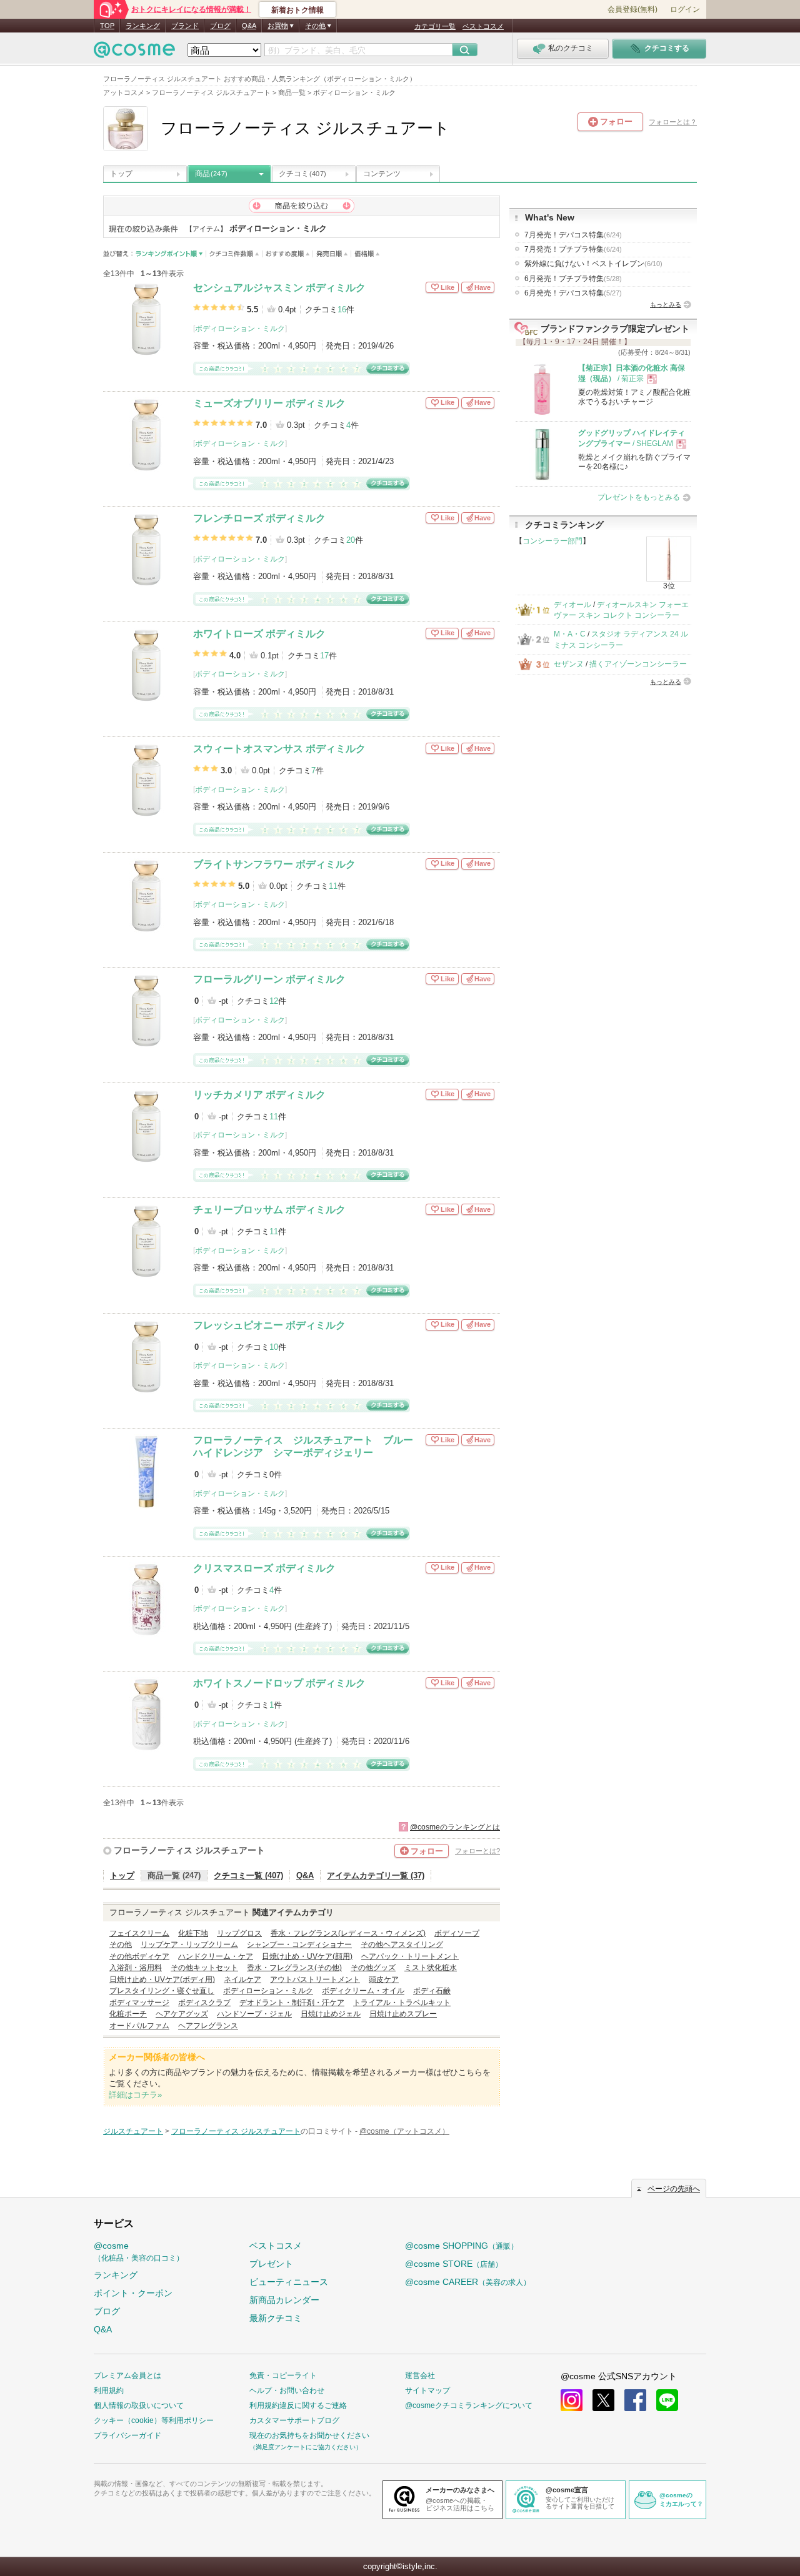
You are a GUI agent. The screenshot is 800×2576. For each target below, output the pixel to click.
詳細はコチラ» (135, 2095)
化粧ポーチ (128, 2014)
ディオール (572, 605)
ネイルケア (242, 1979)
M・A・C (570, 634)
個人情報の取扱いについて (139, 2405)
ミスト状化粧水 (431, 1968)
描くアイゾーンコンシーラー (638, 664)
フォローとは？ (673, 122)
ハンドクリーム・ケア (216, 1956)
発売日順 (332, 254)
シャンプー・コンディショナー (299, 1944)
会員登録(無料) (632, 9)
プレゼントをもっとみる (639, 497)
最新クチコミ (276, 2318)
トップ (121, 174)
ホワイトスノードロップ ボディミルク (279, 1683)
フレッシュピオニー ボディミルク (269, 1325)
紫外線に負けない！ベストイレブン (593, 264)
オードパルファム (139, 2026)
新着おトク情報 (297, 10)
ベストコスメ (483, 26)
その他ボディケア (139, 1956)
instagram (572, 2400)
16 (342, 310)
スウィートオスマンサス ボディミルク (279, 749)
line (667, 2400)
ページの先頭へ (674, 2189)
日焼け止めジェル (331, 2014)
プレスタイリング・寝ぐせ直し (162, 1991)
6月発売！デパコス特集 (573, 293)
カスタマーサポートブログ (294, 2420)
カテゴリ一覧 (435, 26)
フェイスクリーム (139, 1933)
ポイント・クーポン (133, 2293)
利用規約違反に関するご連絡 (298, 2405)
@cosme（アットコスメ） (404, 2131)
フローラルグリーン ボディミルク (269, 979)
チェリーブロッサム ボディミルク (269, 1210)
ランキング (143, 26)
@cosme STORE (454, 2264)
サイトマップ (427, 2390)
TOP (107, 26)
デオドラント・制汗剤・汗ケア (292, 2003)
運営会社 (420, 2375)
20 (351, 540)
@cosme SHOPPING (462, 2246)
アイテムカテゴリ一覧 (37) (376, 1875)
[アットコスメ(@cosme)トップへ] (134, 53)
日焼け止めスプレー (403, 2014)
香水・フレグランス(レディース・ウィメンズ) (348, 1933)
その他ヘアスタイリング (402, 1944)
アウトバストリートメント (315, 1979)
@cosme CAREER (468, 2282)
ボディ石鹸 (432, 1991)
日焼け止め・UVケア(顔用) (307, 1956)
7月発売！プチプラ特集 (573, 249)
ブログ (220, 26)
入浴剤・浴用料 (136, 1968)
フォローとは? (477, 1851)
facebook (635, 2400)
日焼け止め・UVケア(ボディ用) (162, 1979)
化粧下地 (193, 1933)
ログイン (685, 9)
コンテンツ (382, 174)
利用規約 (109, 2390)
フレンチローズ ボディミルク (259, 518)
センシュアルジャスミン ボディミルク (279, 288)
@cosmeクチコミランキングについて (469, 2405)
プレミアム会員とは (127, 2375)
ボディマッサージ (139, 2003)
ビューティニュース (289, 2282)
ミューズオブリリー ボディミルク (269, 403)
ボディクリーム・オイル (363, 1991)
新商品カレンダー (284, 2300)
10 (274, 1347)
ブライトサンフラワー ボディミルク (274, 864)
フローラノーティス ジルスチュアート (189, 1850)
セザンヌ (569, 664)
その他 (121, 1944)
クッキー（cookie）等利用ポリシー (154, 2420)
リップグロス (239, 1933)
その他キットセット (204, 1968)
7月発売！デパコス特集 (573, 235)
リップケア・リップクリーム (189, 1944)
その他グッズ (373, 1968)
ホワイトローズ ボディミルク (259, 634)
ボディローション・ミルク (240, 329)
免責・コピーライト (283, 2375)
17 (324, 656)
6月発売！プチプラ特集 (573, 279)
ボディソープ (457, 1933)
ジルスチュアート (133, 2131)
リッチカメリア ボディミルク (259, 1095)
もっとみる (666, 305)
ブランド (185, 26)
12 (274, 1001)
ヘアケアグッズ (182, 2014)
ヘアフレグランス (208, 2026)
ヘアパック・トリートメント (410, 1956)
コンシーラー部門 (552, 541)
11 (333, 886)
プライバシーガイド (127, 2435)
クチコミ (302, 174)
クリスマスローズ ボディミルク (264, 1568)
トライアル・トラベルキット (402, 2003)
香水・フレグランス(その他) (294, 1968)
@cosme (139, 2252)
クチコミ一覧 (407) (248, 1875)
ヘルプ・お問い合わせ (287, 2390)
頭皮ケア (384, 1979)
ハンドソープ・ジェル (254, 2014)
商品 (211, 174)
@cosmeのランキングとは (455, 1827)
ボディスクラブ (204, 2003)
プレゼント (271, 2264)
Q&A (249, 26)
